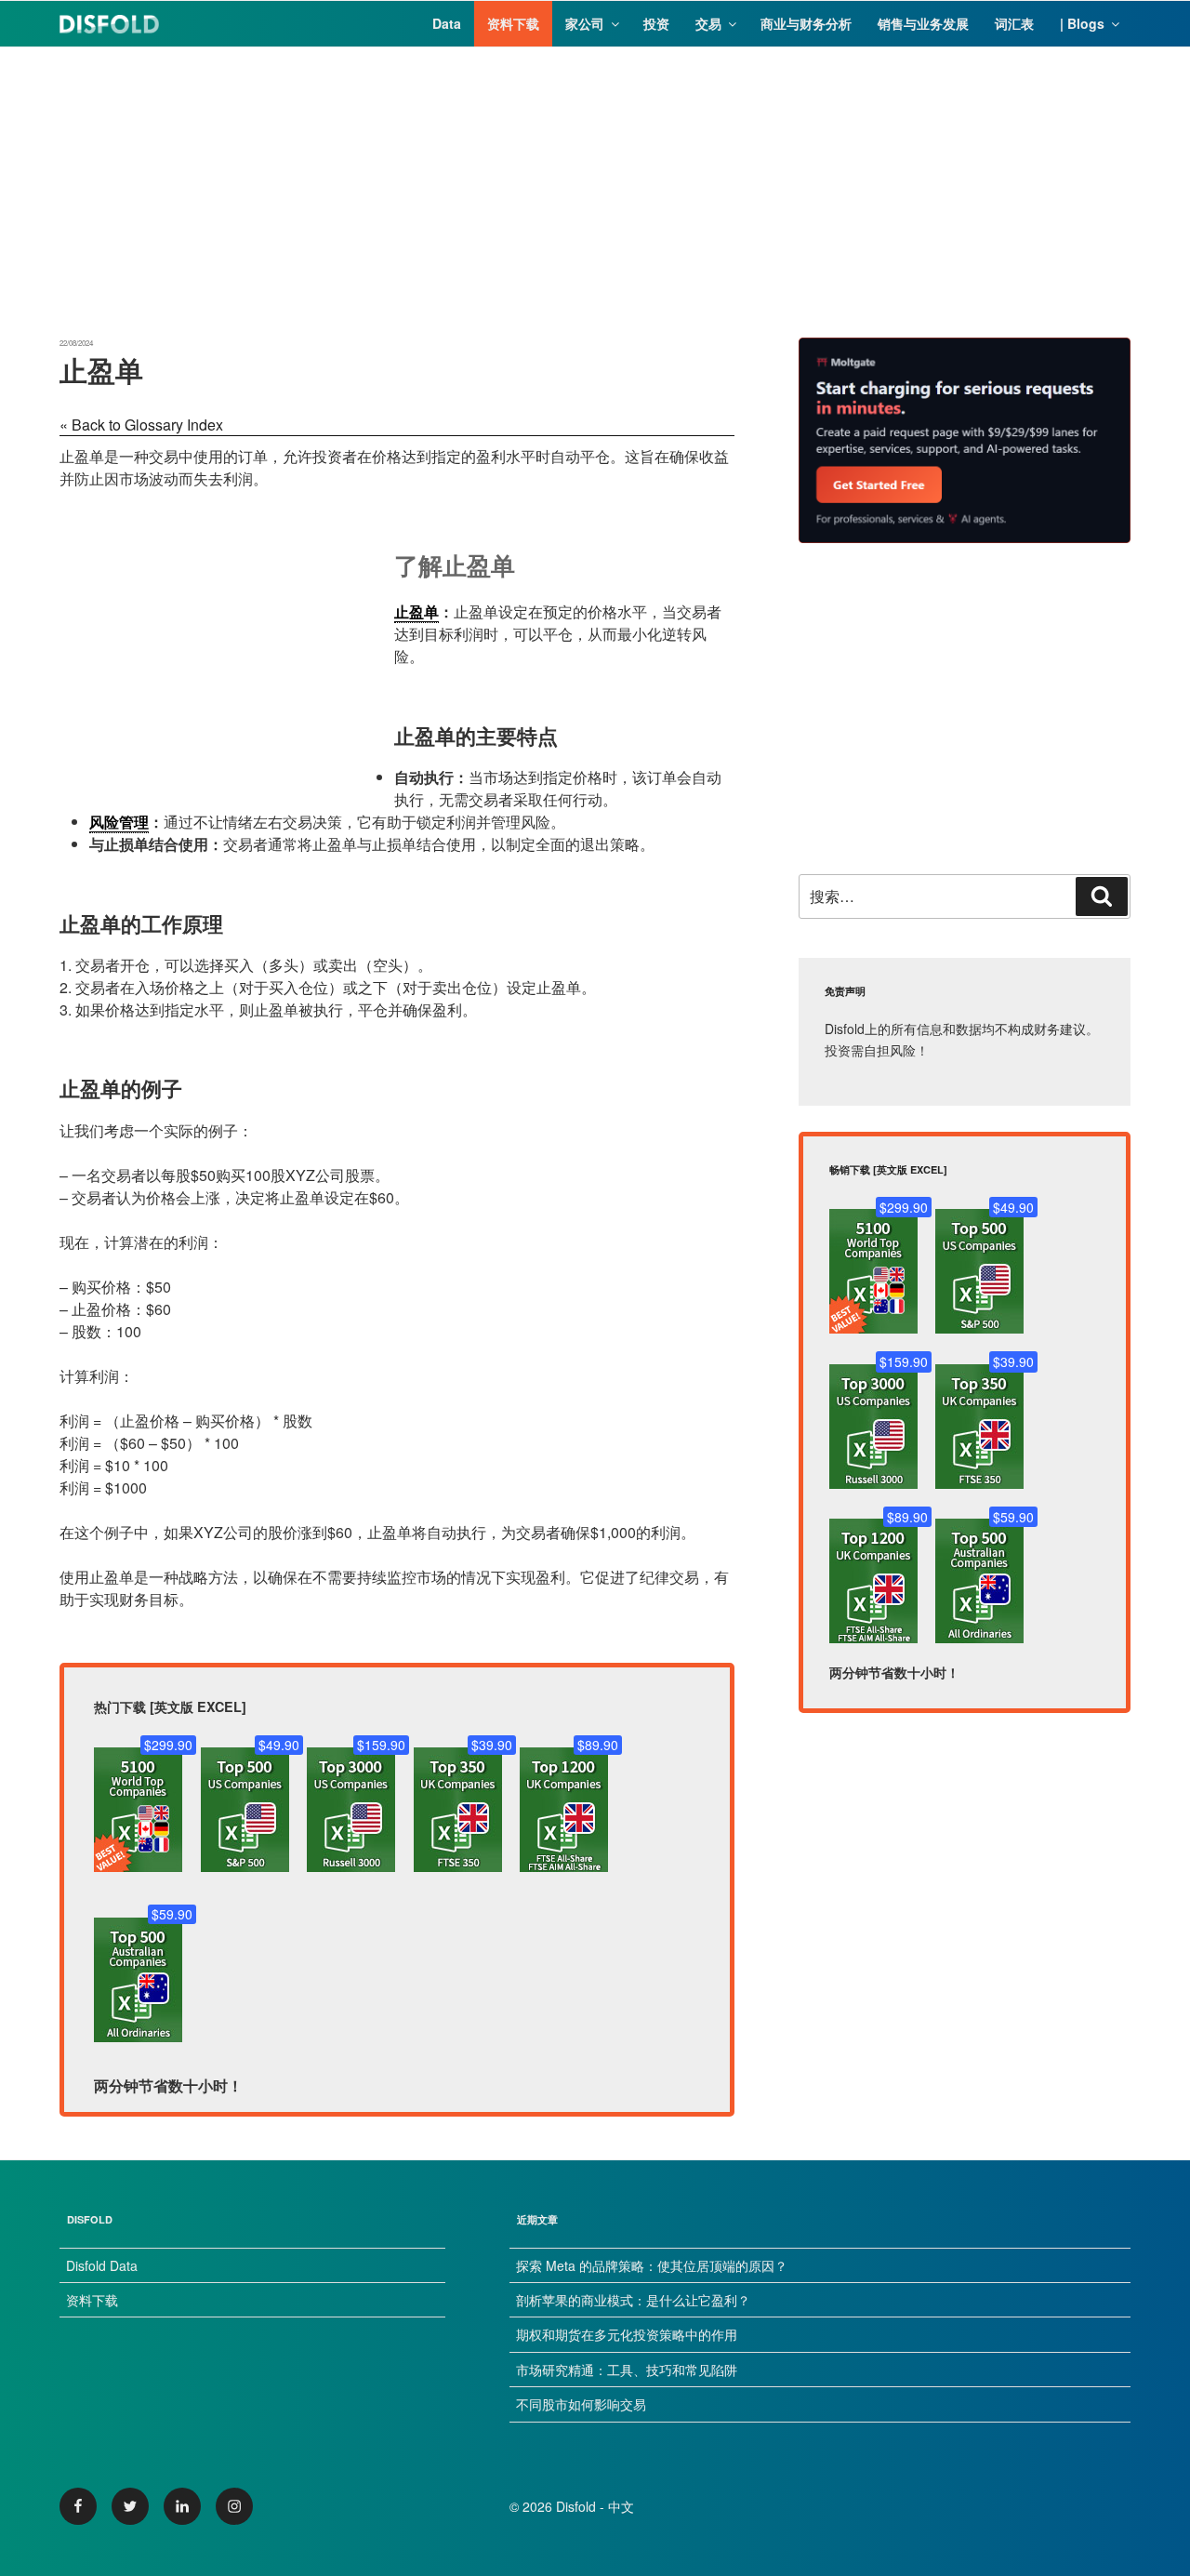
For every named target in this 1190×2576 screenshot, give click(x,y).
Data (447, 23)
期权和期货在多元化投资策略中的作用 (627, 2334)
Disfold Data (102, 2265)
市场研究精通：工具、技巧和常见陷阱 (627, 2370)
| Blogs (1082, 23)
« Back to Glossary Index (141, 425)
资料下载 (513, 23)
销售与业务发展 (923, 23)
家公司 (585, 23)
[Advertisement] (595, 178)
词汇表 (1014, 23)
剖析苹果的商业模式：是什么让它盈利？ (633, 2300)
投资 (656, 23)
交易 (708, 23)
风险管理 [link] (119, 822)
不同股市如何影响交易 (581, 2404)
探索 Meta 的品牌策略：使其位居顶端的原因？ (652, 2265)
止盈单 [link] (416, 611)
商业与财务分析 (806, 23)
